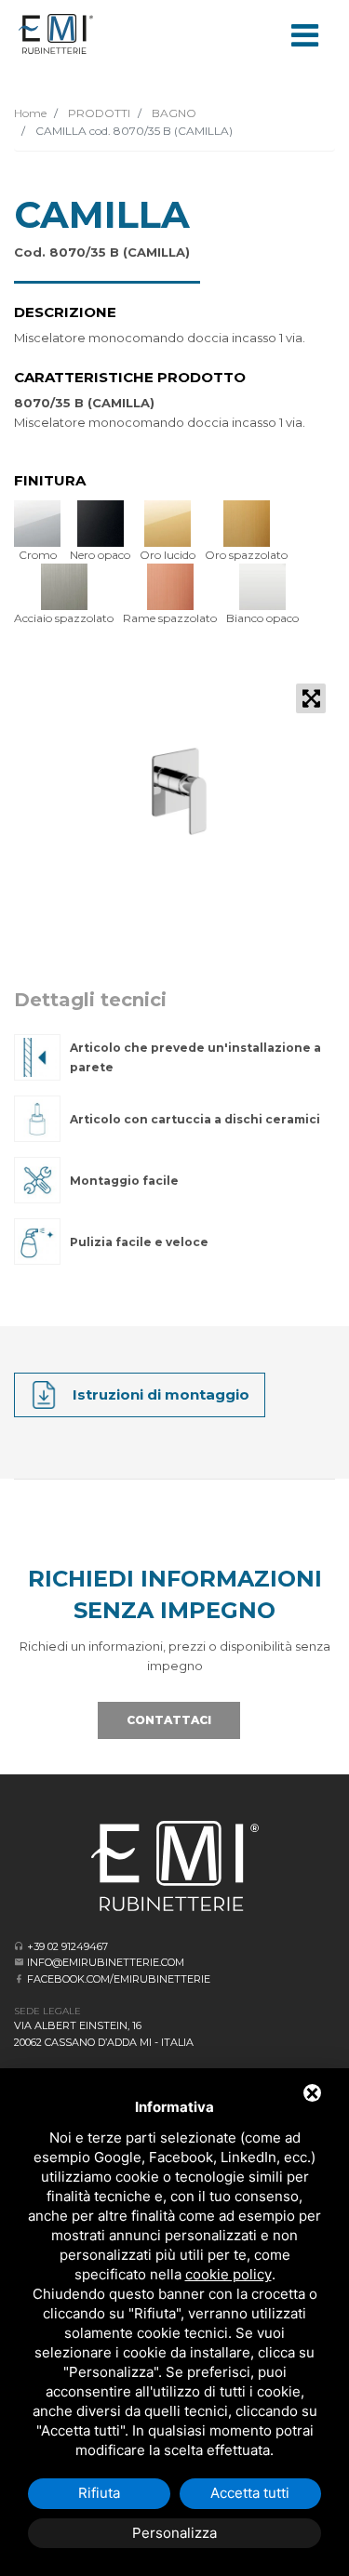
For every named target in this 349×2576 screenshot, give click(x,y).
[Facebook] (19, 1978)
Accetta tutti (250, 2493)
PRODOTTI (98, 113)
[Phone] (19, 1946)
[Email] (19, 1962)
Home (30, 113)
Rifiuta (99, 2493)
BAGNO (173, 113)
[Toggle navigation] (304, 33)
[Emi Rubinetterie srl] (56, 34)
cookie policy (228, 2274)
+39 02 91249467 (67, 1946)
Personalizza (174, 2533)
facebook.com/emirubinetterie (119, 1979)
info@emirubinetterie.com (106, 1962)
